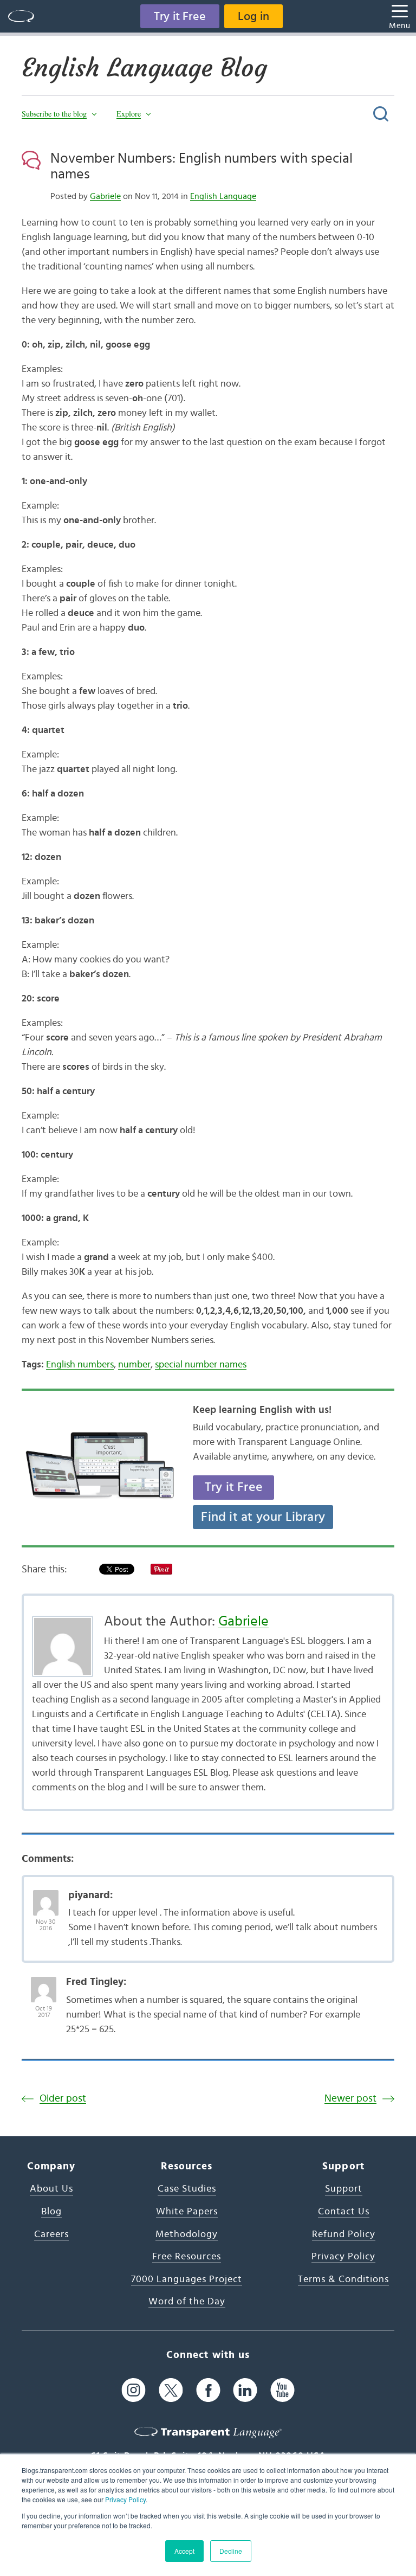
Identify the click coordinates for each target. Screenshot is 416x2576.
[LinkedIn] (245, 2390)
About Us (51, 2189)
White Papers (187, 2212)
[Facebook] (208, 2390)
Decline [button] (231, 2551)
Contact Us (344, 2212)
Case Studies (187, 2189)
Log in (253, 16)
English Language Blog (144, 68)
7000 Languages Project (187, 2279)
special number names (201, 1365)
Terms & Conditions (343, 2279)
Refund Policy (344, 2234)
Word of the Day (187, 2302)
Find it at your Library (263, 1517)
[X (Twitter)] (171, 2390)
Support (344, 2189)
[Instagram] (134, 2390)
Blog (51, 2212)
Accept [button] (184, 2551)
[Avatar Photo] (46, 1897)
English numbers (80, 1365)
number (134, 1365)
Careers (51, 2234)
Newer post (350, 2099)
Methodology (187, 2234)
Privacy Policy (125, 2499)
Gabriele (105, 196)
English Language (223, 196)
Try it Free (180, 16)
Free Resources (187, 2257)
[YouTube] (282, 2390)
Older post (63, 2099)
